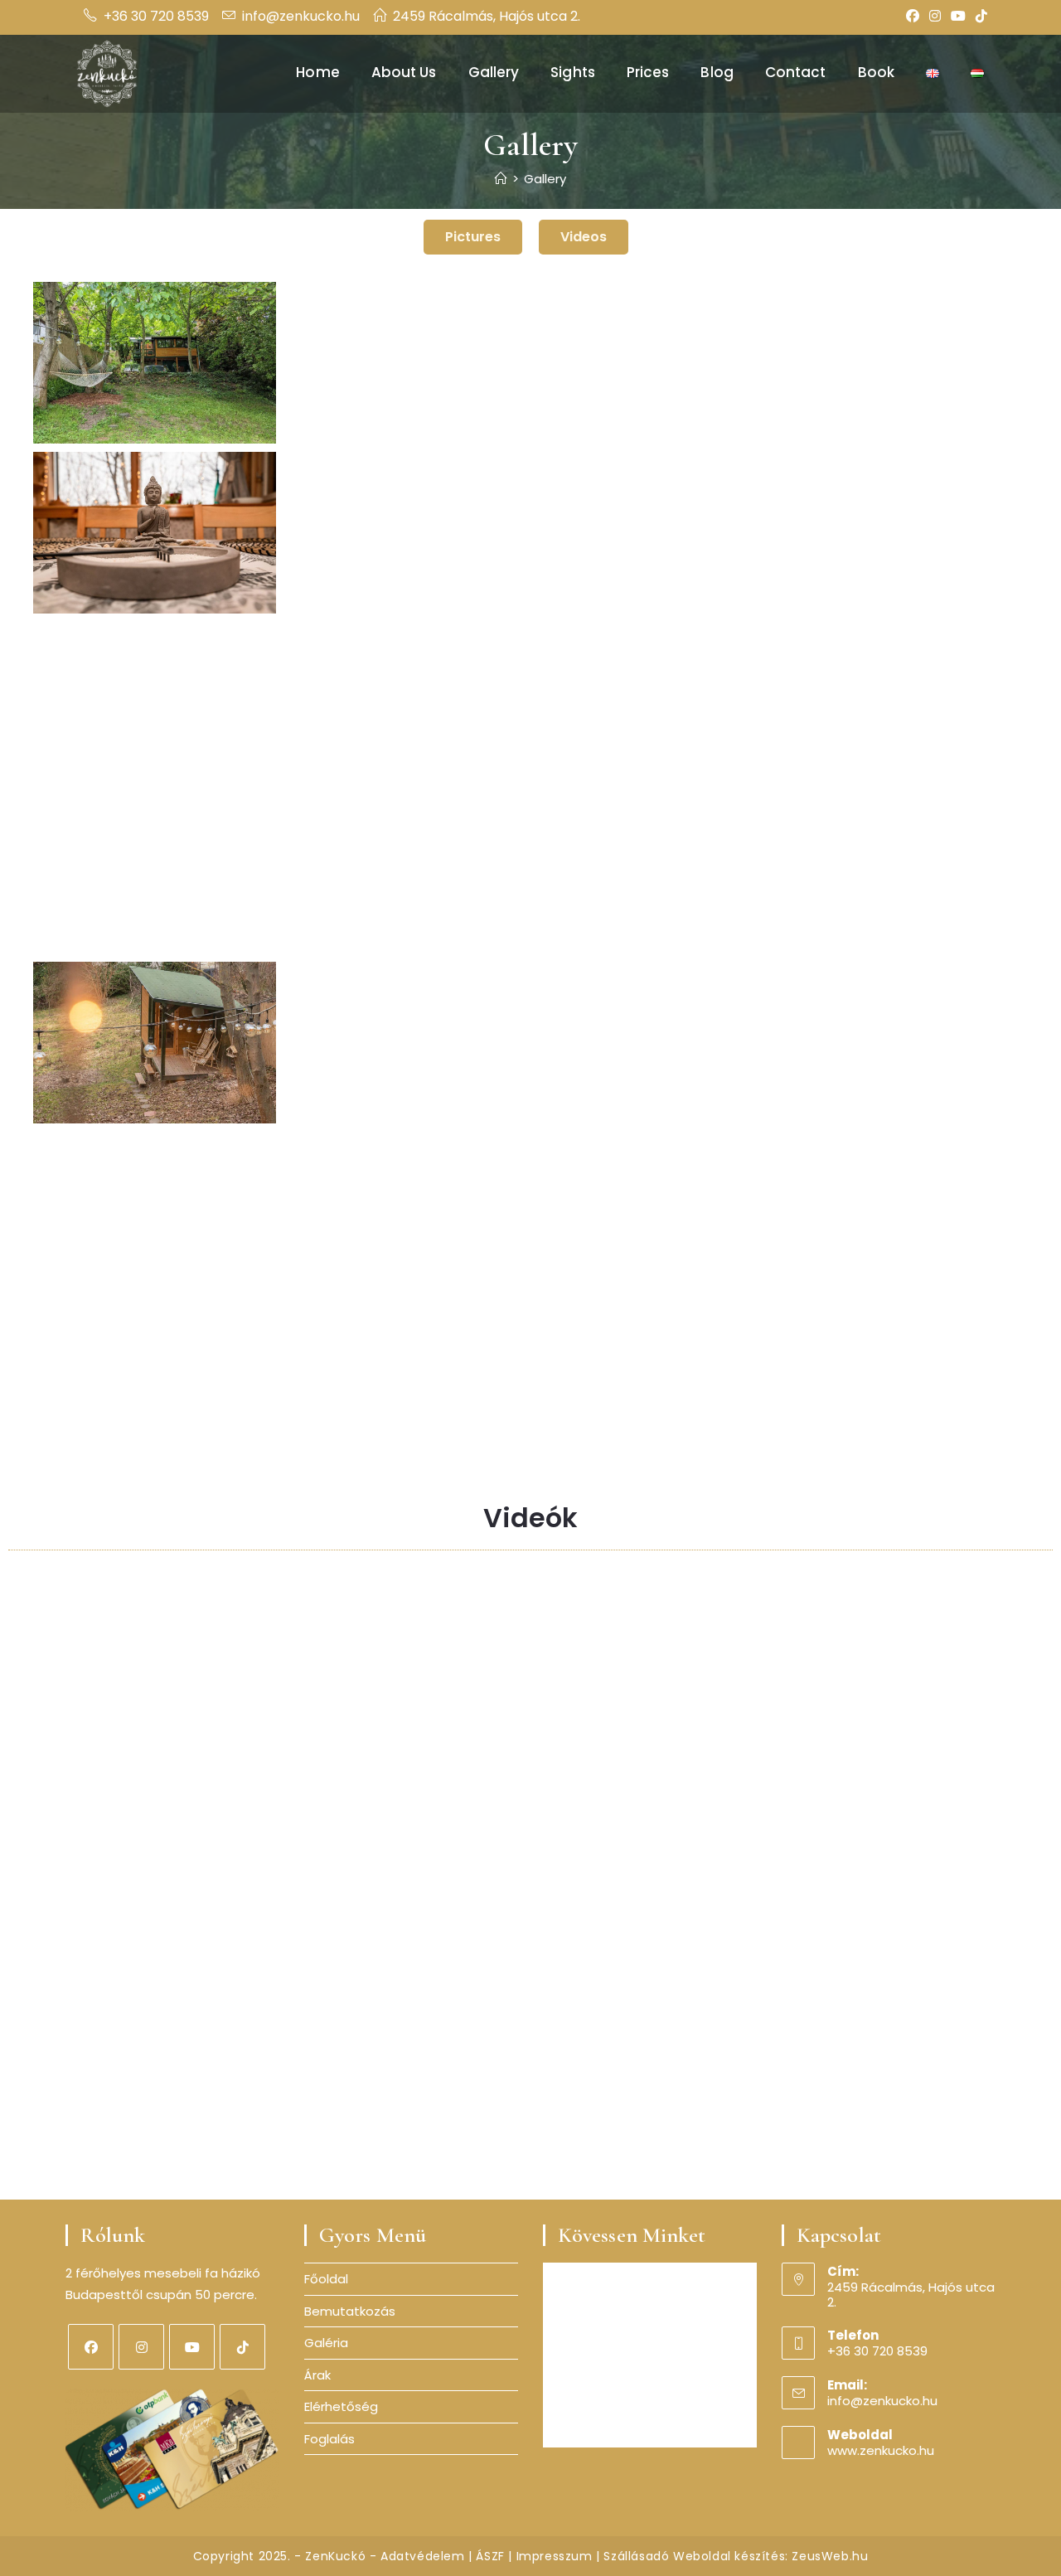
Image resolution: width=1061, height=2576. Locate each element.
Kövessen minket (632, 2235)
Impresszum (555, 2556)
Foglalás (329, 2439)
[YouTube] (958, 17)
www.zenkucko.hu (881, 2450)
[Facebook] (913, 17)
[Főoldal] (501, 179)
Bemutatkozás (350, 2311)
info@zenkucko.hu (301, 16)
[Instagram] (935, 17)
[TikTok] (979, 17)
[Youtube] (192, 2347)
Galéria (326, 2343)
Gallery (545, 179)
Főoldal (326, 2279)
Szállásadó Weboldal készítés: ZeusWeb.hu (736, 2556)
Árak (317, 2375)
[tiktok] (242, 2347)
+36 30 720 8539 (156, 16)
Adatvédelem (423, 2556)
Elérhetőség (341, 2406)
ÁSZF (490, 2556)
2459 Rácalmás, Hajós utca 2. (487, 16)
